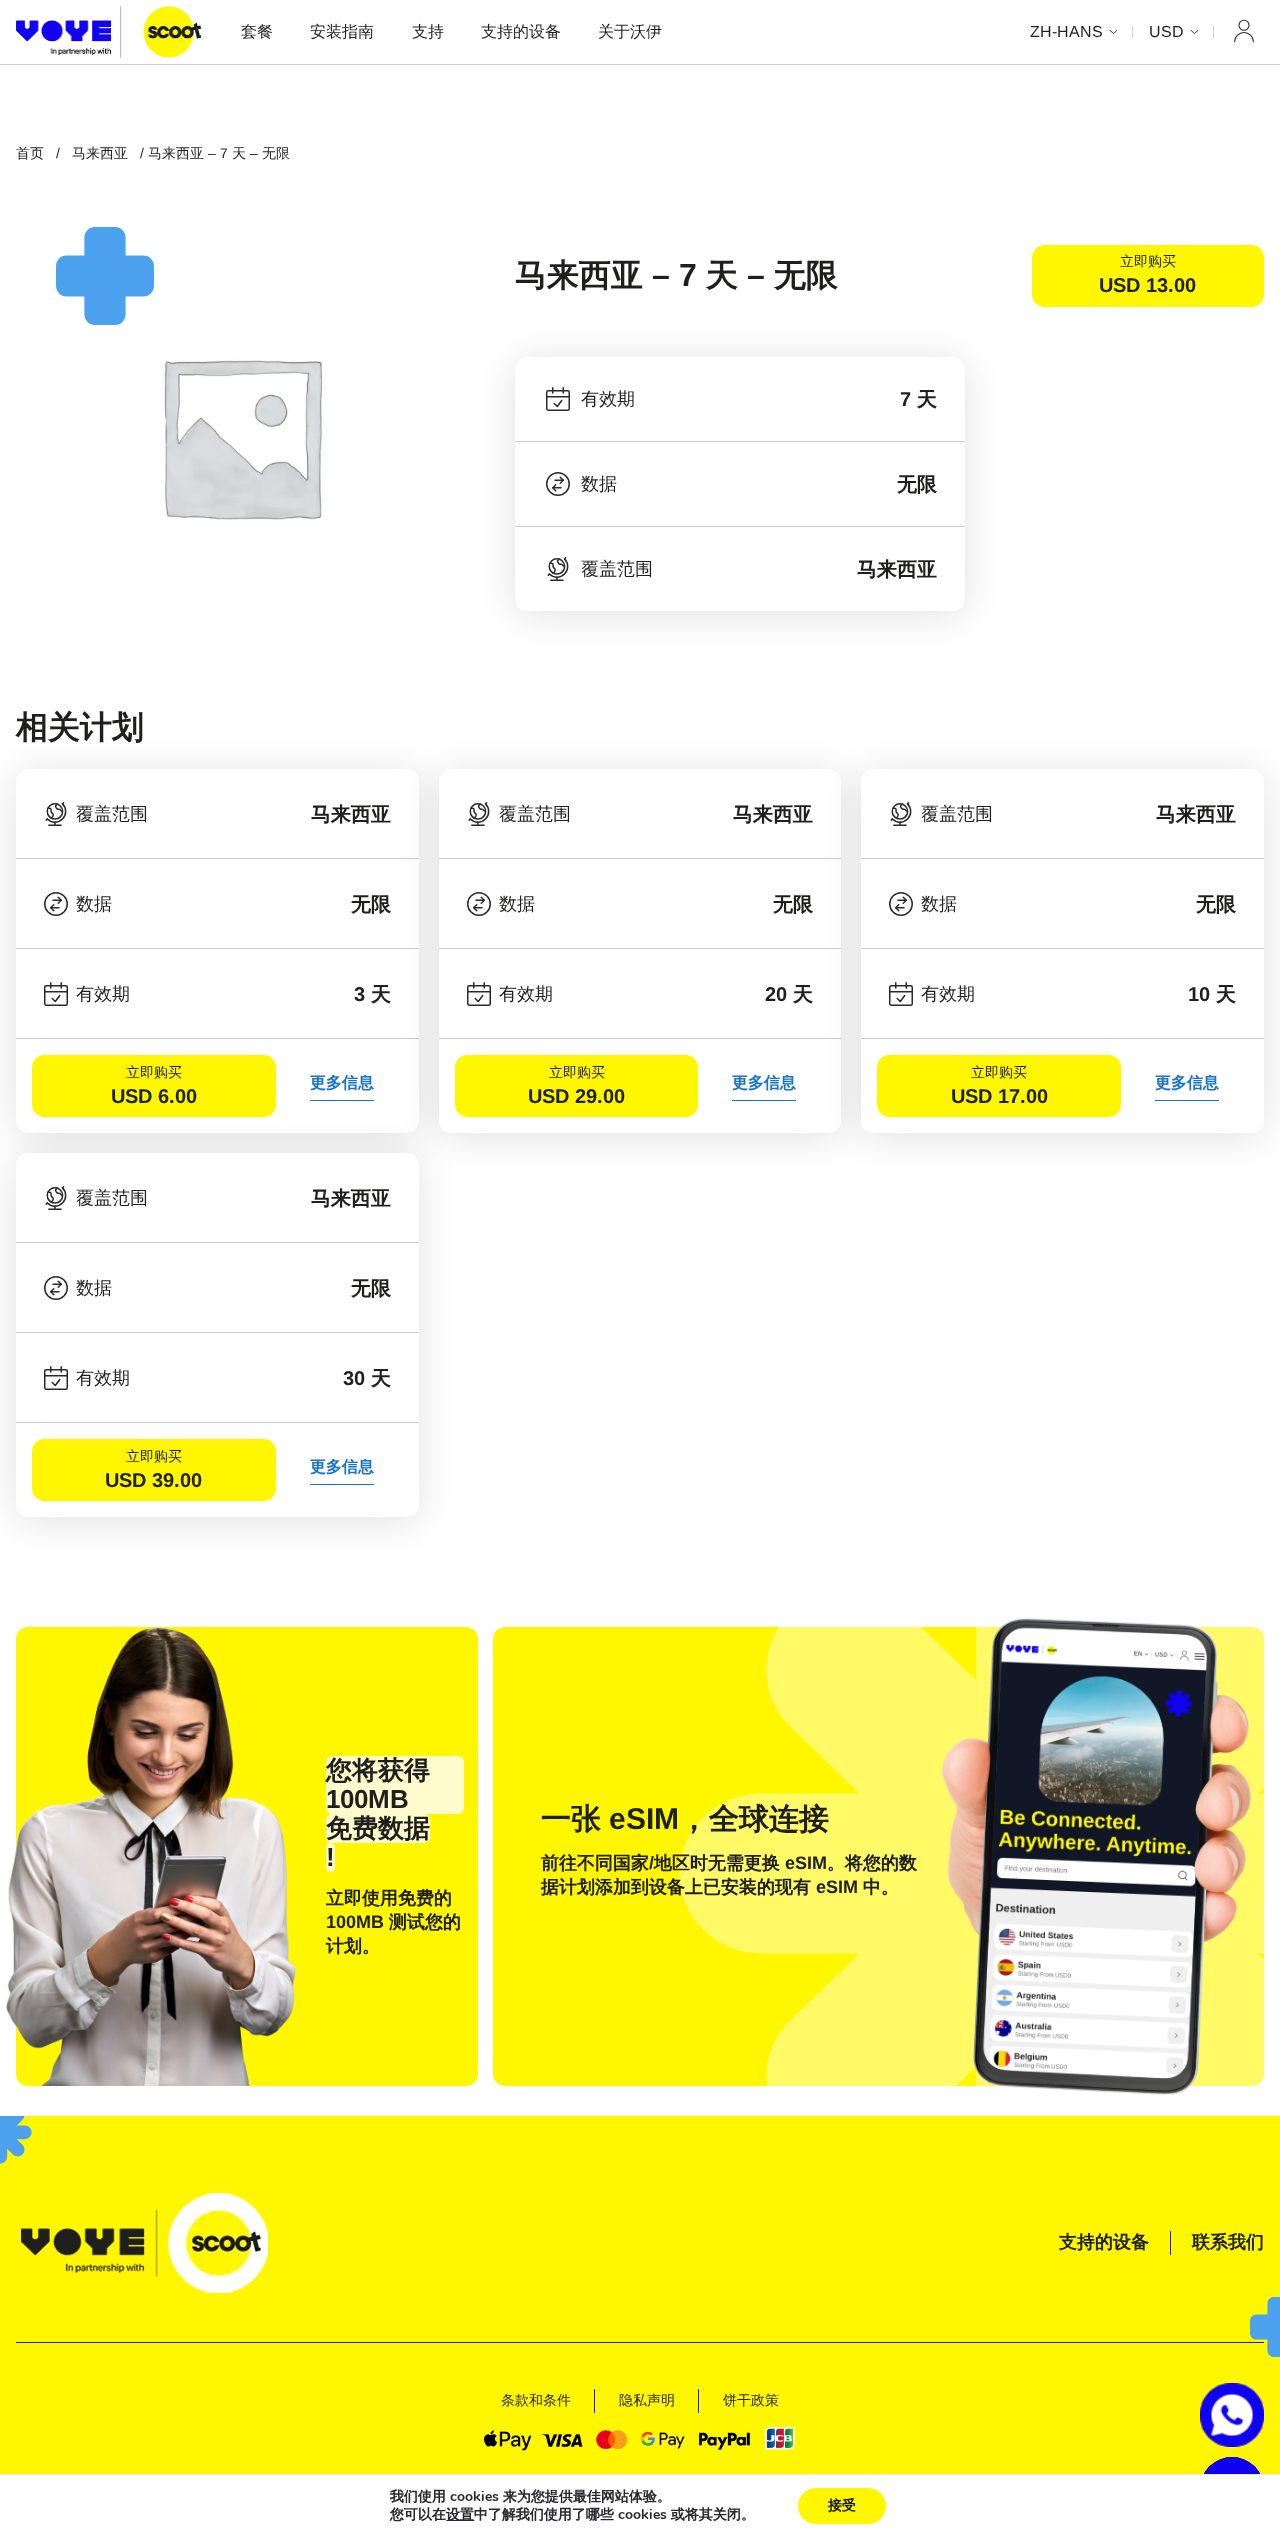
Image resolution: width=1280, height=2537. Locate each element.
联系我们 (1228, 2242)
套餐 (257, 31)
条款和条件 (536, 2400)
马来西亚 (100, 153)
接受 (842, 2505)
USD (1166, 31)
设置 (460, 2515)
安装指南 (342, 31)
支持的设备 (521, 31)
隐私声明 (647, 2400)
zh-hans (1066, 31)
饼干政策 (751, 2400)
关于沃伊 (630, 31)
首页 (30, 153)
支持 (428, 31)
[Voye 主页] (108, 31)
